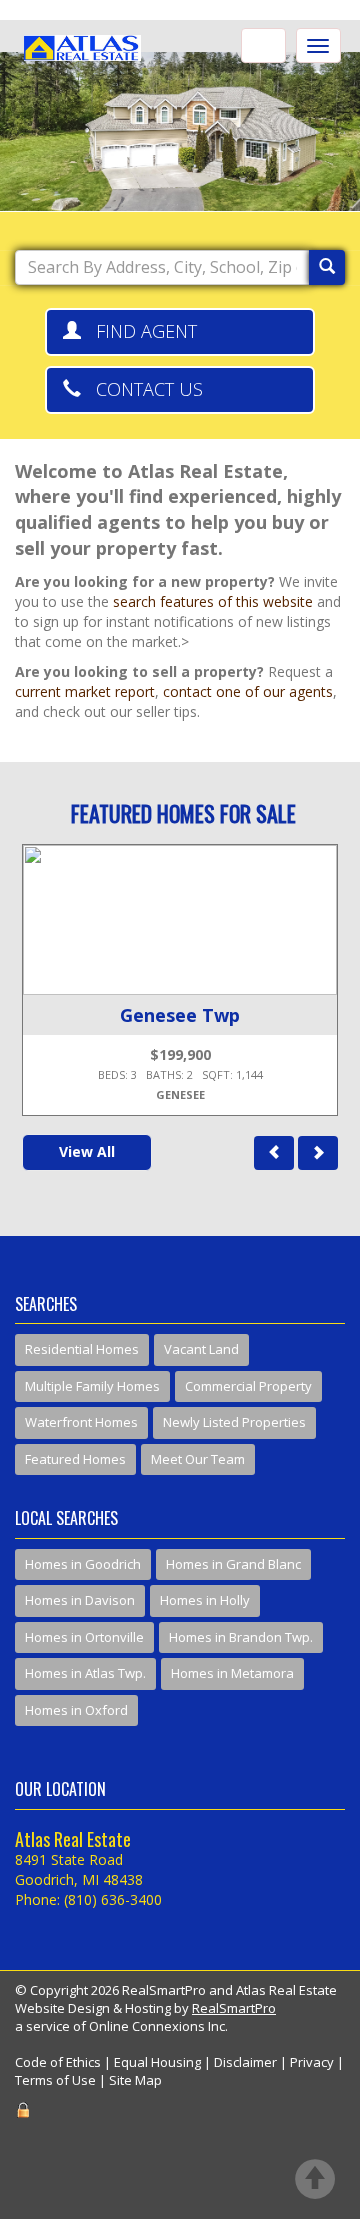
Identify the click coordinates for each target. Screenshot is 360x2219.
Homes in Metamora (232, 1673)
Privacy (312, 2062)
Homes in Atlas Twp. (85, 1673)
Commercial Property (248, 1386)
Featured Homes (75, 1459)
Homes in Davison (80, 1600)
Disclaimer (245, 2062)
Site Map (135, 2080)
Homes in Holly (205, 1600)
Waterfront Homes (81, 1422)
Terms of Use (55, 2080)
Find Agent (139, 331)
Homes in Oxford (76, 1710)
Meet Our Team (198, 1459)
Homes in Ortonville (84, 1637)
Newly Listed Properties (234, 1422)
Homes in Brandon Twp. (241, 1637)
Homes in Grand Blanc (233, 1564)
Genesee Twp (180, 1015)
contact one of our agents (248, 691)
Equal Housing (157, 2062)
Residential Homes (82, 1349)
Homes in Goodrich (83, 1564)
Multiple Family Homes (92, 1386)
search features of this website (213, 601)
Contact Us (142, 389)
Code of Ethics (58, 2062)
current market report (85, 691)
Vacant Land (201, 1349)
